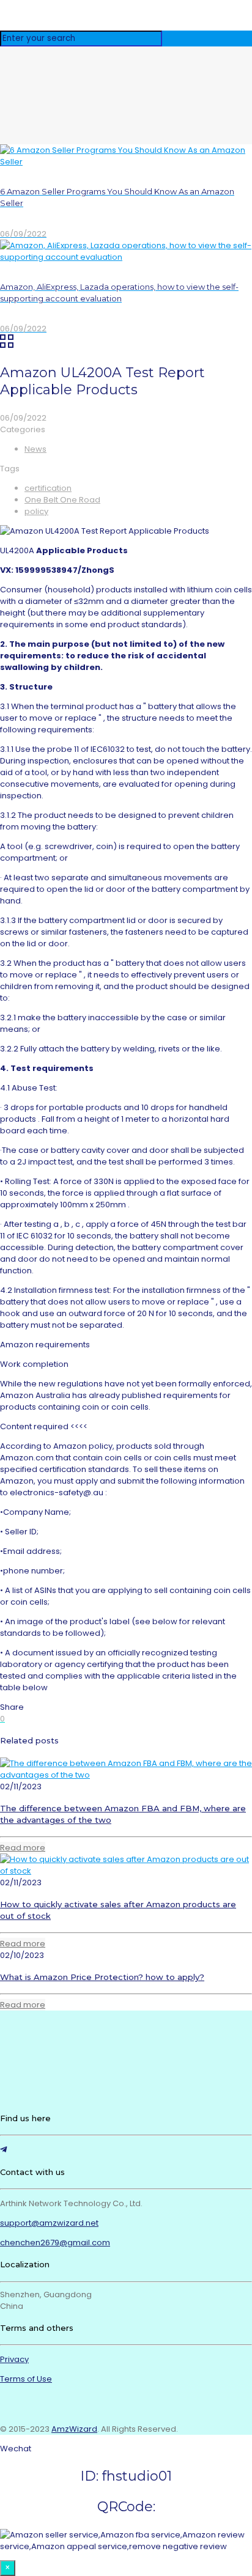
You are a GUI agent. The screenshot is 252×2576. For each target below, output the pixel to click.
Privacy (14, 2359)
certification (48, 488)
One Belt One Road (62, 500)
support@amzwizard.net (49, 2223)
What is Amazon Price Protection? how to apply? (102, 1977)
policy (36, 511)
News (35, 449)
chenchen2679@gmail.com (55, 2243)
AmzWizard (74, 2429)
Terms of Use (26, 2379)
